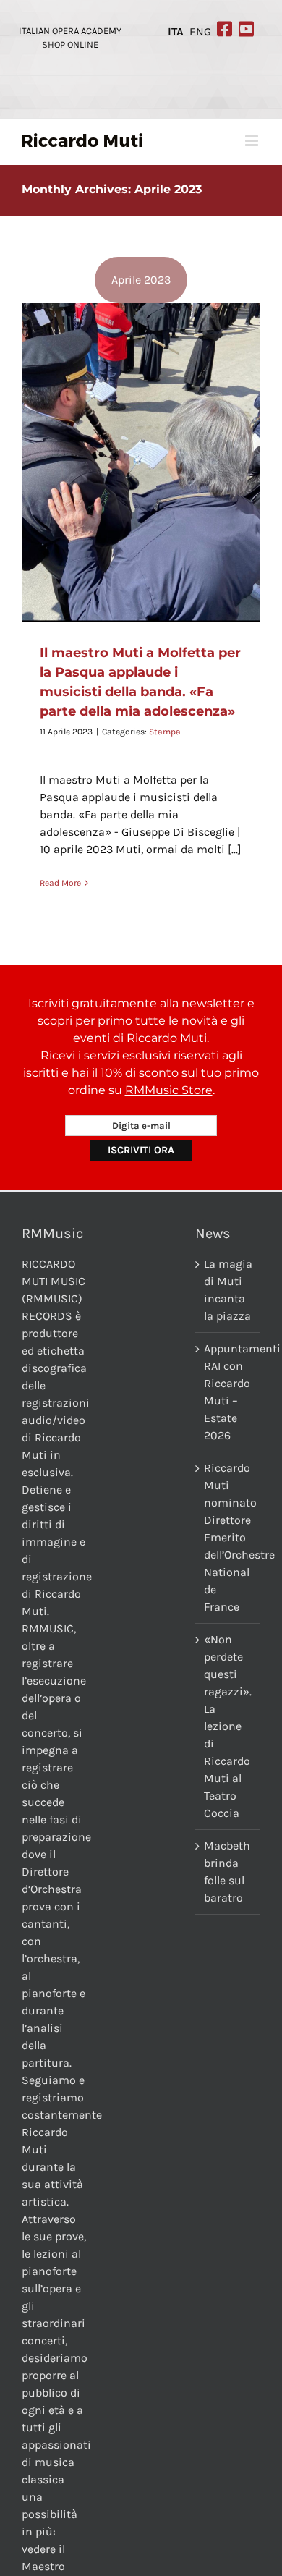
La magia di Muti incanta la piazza (228, 1290)
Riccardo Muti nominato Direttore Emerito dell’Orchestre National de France (228, 1537)
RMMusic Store (169, 1090)
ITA (176, 32)
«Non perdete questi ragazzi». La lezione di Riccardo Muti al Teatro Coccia (228, 1726)
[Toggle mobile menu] (253, 141)
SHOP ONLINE (70, 45)
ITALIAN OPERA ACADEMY (70, 31)
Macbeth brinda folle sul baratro (227, 1872)
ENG (200, 32)
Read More (60, 883)
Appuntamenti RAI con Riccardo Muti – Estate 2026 (228, 1392)
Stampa (165, 732)
